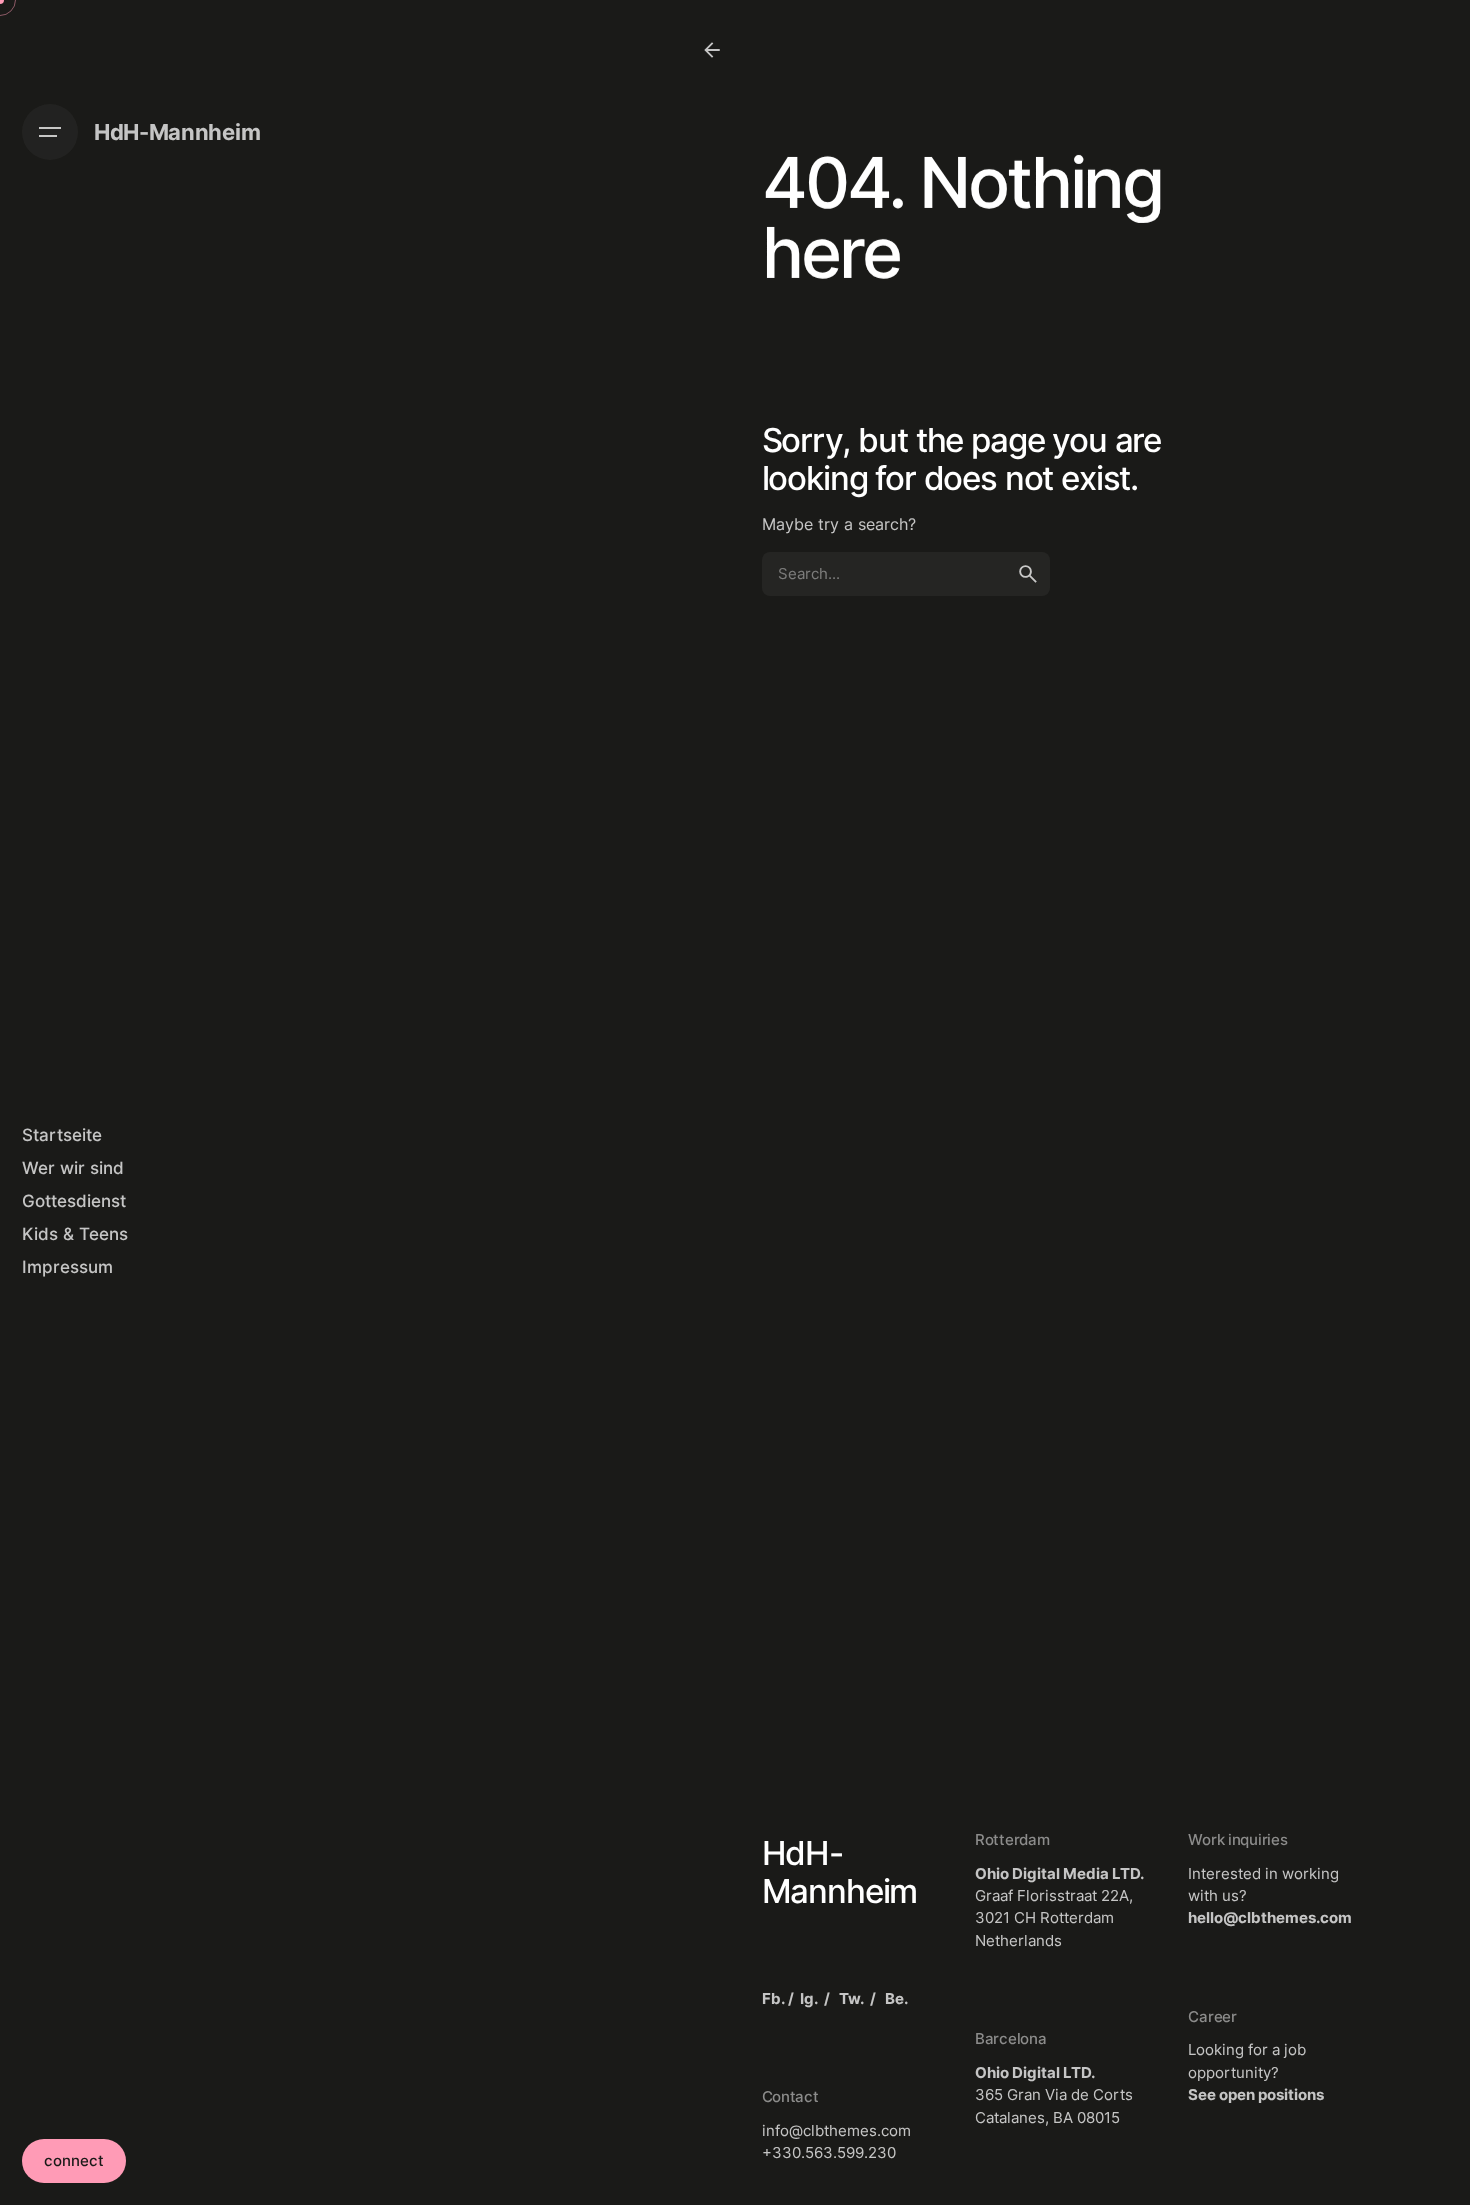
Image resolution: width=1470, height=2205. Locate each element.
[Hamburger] (50, 132)
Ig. (809, 1998)
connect (74, 2160)
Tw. (851, 1998)
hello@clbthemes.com (1270, 1917)
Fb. (773, 1998)
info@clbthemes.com (836, 2130)
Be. (896, 1998)
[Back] (712, 50)
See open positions (1256, 2094)
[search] (1028, 574)
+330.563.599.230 (829, 2152)
